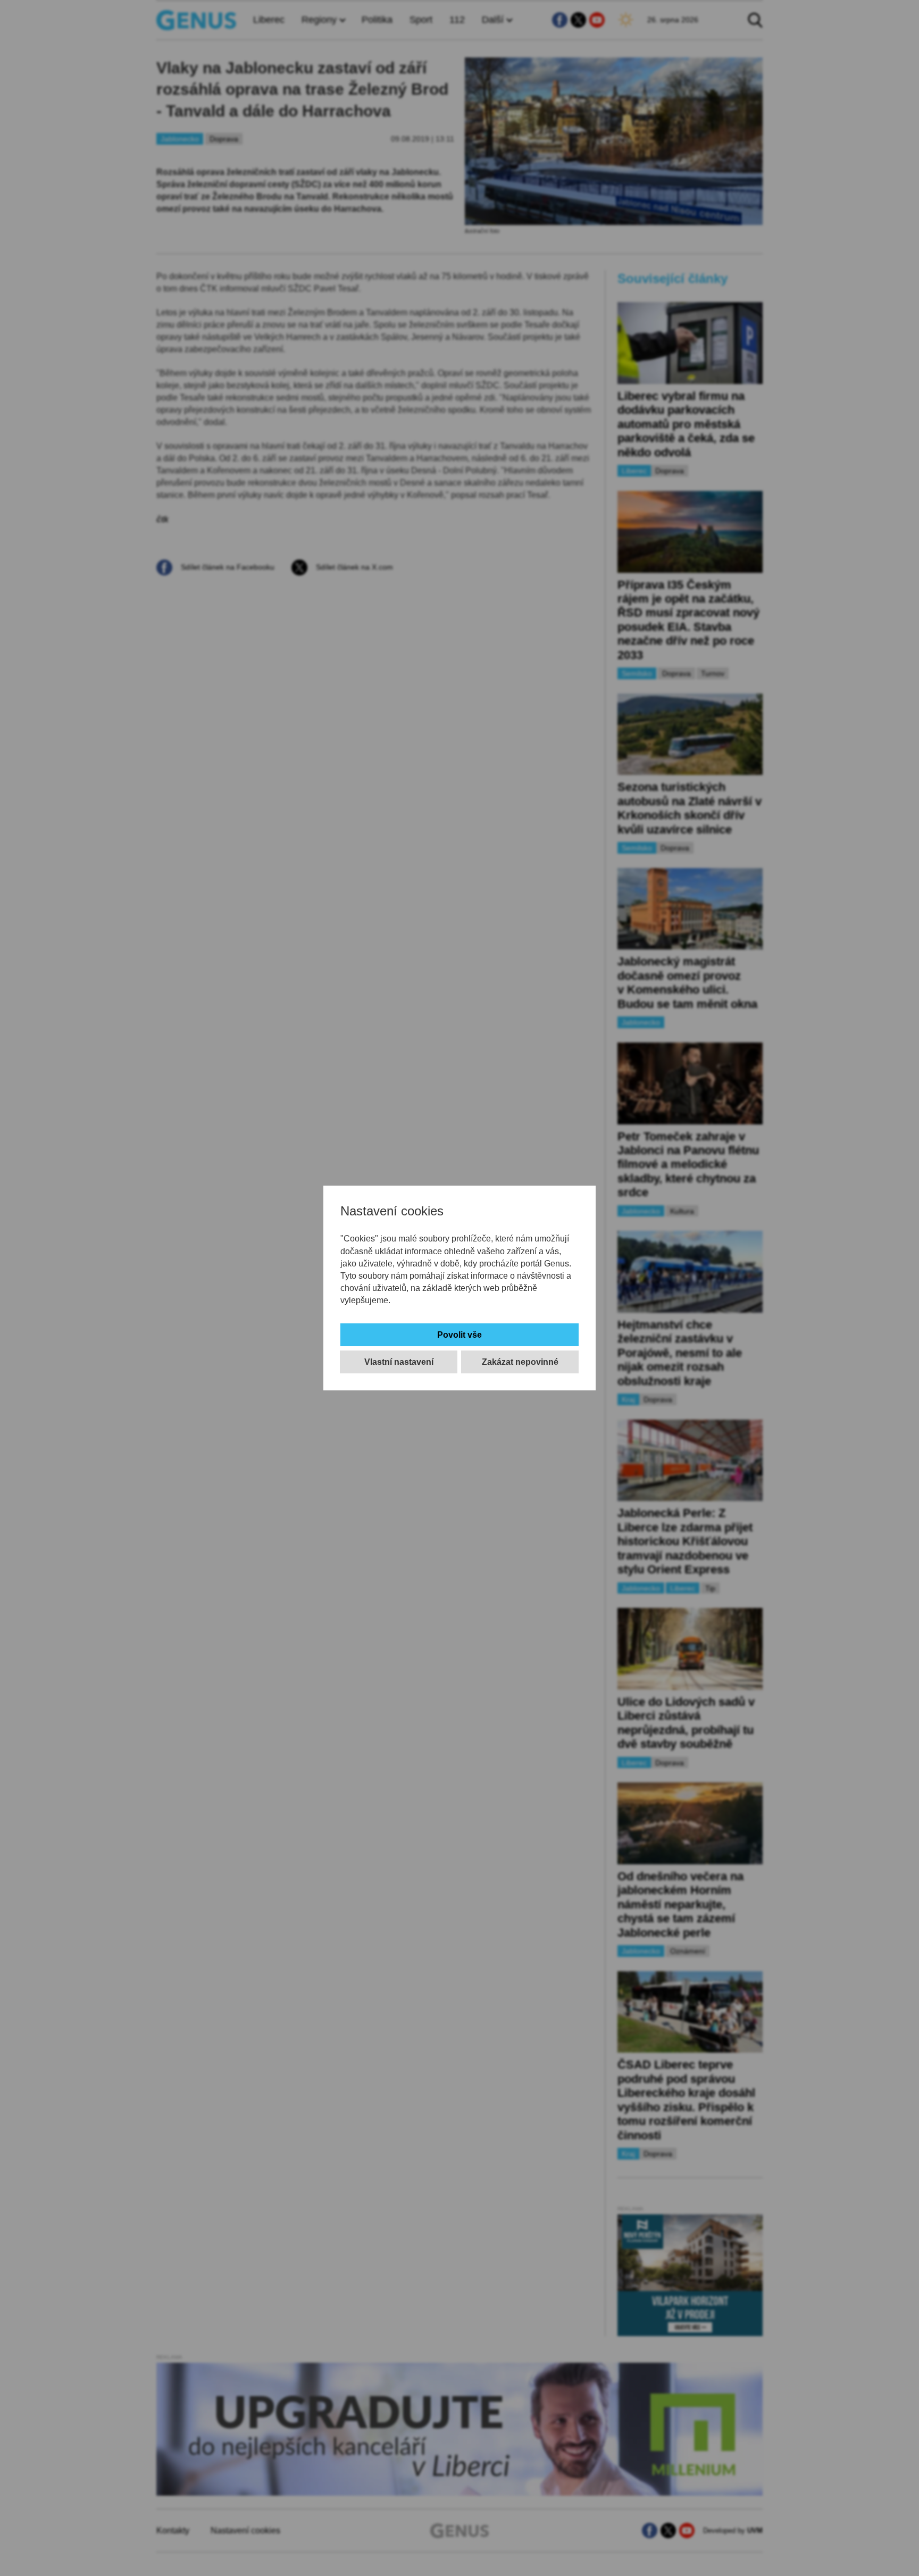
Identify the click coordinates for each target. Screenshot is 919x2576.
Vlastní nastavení (399, 1362)
